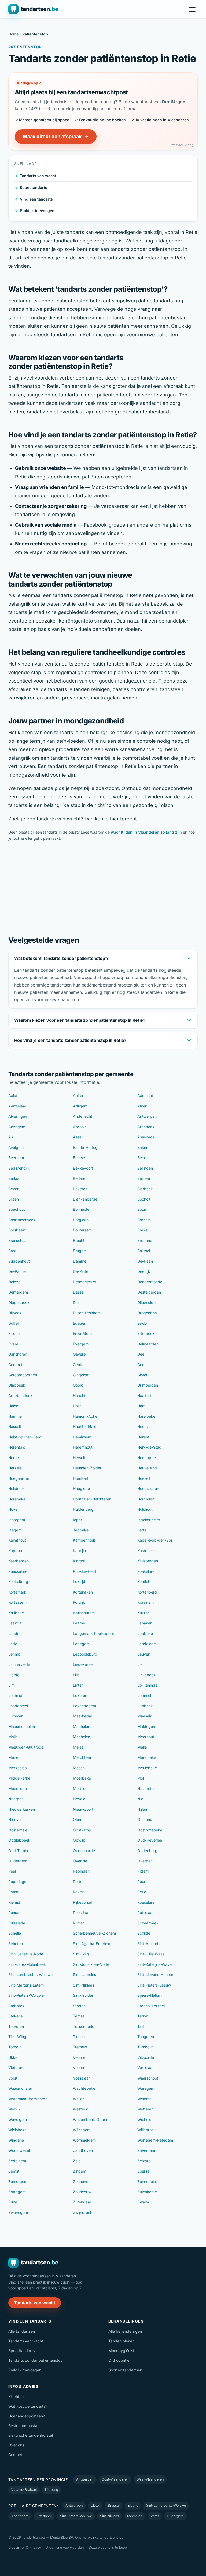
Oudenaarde (84, 1851)
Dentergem (18, 1292)
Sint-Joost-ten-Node (91, 1964)
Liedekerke (83, 1664)
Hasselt (15, 1426)
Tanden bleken (121, 2341)
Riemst (14, 1902)
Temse (79, 2016)
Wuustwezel (19, 2150)
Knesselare (18, 1571)
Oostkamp (82, 1830)
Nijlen (142, 1809)
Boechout (17, 1209)
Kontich (144, 1582)
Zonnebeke (147, 2182)
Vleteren (16, 2068)
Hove (13, 1509)
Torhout (15, 2047)
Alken (142, 1106)
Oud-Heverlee (150, 1840)
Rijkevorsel (82, 1902)
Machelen (82, 1726)
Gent (141, 1365)
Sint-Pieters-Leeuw (154, 1985)
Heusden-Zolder (87, 1468)
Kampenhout (84, 1540)
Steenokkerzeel (151, 2006)
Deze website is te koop (108, 2547)
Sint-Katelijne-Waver (155, 1964)
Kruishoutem (84, 1613)
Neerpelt (16, 1799)
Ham (141, 1406)
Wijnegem (82, 2130)
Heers (142, 1426)
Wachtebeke (84, 2088)
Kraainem (146, 1602)
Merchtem (82, 1757)
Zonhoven (82, 2182)
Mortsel (80, 1789)
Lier (141, 1664)
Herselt (79, 1458)
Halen (13, 1406)
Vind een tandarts (36, 199)
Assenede (146, 1137)
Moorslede (18, 1789)
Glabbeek (17, 1385)
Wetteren (145, 2109)
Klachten (16, 2397)
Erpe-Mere (82, 1333)
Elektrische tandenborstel (31, 2435)
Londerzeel (18, 1706)
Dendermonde (150, 1282)
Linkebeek (146, 1675)
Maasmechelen (22, 1726)
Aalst (13, 1096)
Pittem (143, 1871)
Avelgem (16, 1147)
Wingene (16, 2140)
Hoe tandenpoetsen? (27, 2416)
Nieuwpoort (83, 1809)
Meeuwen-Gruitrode (26, 1747)
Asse (77, 1137)
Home (13, 34)
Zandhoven (83, 2150)
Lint (12, 1685)
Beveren (80, 1189)
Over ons (16, 2445)
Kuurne (144, 1613)
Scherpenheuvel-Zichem (94, 1933)
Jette (142, 1530)
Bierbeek (145, 1189)
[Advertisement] (103, 888)
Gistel (142, 1375)
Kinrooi (79, 1561)
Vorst (13, 2078)
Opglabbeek (19, 1840)
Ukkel (13, 2057)
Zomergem (18, 2182)
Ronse (14, 1912)
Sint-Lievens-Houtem (156, 1975)
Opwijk (79, 1840)
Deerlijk (144, 1271)
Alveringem (18, 1116)
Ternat (143, 2016)
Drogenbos (147, 1313)
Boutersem (82, 1230)
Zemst (14, 2171)
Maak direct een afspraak (52, 136)
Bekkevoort (83, 1168)
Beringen (145, 1168)
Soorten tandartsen (125, 2370)
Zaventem (146, 2150)
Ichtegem (17, 1520)
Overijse (80, 1861)
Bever (13, 1189)
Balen (142, 1147)
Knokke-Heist (85, 1571)
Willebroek (147, 2130)
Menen (14, 1757)
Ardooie (80, 1127)
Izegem (15, 1530)
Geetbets (16, 1365)
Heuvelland (147, 1468)
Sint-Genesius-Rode (26, 1954)
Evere (13, 1344)
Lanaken (145, 1623)
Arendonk (146, 1127)
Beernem (16, 1158)
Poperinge (17, 1882)
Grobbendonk (20, 1396)
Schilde (144, 1933)
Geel (141, 1354)
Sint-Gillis (81, 1954)
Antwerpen (147, 1116)
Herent (143, 1437)
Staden (79, 2006)
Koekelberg (18, 1582)
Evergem (81, 1344)
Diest (77, 1303)
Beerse (79, 1158)
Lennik (14, 1654)
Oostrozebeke (150, 1830)
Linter (78, 1685)
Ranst (13, 1892)
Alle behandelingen (125, 2331)
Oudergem (18, 1861)
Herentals (17, 1447)
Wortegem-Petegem (155, 2140)
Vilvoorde (146, 2057)
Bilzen (14, 1199)
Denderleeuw (84, 1282)
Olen (77, 1819)
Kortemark (17, 1592)
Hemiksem (82, 1437)
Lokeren (80, 1696)
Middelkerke (19, 1778)
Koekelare (146, 1571)
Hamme (15, 1416)
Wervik (14, 2109)
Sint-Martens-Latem (26, 1985)
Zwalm (143, 2202)
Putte (78, 1882)
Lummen (16, 1716)
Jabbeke (81, 1530)
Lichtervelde (19, 1664)
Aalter (78, 1096)
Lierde (14, 1675)
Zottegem (17, 2192)
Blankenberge (85, 1199)
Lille (76, 1675)
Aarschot (145, 1096)
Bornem (144, 1220)
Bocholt (144, 1199)
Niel (141, 1799)
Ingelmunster (149, 1520)
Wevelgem (18, 2119)
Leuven (144, 1654)
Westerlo (81, 2109)
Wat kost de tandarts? (28, 2406)
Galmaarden (148, 1344)
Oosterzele (18, 1830)
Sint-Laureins (84, 1975)
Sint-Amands (149, 1944)
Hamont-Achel (86, 1416)
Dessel (79, 1292)
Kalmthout (17, 1540)
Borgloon (81, 1220)
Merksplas (17, 1768)
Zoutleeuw (82, 2192)
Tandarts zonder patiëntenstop (36, 2360)
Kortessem (17, 1602)
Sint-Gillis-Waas (151, 1954)
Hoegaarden (19, 1478)
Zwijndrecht (83, 2212)
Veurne (79, 2057)
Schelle (15, 1933)
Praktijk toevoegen (37, 211)
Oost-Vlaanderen (115, 2479)
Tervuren (16, 2026)
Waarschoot (148, 2078)
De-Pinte (81, 1271)
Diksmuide (146, 1303)
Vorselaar (146, 2068)
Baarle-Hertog (85, 1147)
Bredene (145, 1240)
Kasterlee (146, 1551)
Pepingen (81, 1871)
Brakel (143, 1230)
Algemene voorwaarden (65, 2547)
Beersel (144, 1158)
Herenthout (83, 1447)
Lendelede (147, 1644)
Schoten (16, 1944)
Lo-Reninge (147, 1685)
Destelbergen (149, 1292)
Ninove (14, 1819)
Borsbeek (17, 1230)
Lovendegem (84, 1706)
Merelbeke (147, 1757)
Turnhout (145, 2047)
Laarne (79, 1623)
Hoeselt (144, 1478)
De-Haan (145, 1261)
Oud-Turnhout (21, 1851)
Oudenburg (147, 1851)
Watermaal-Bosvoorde (28, 2099)
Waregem (146, 2088)
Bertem (144, 1178)
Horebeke (17, 1499)
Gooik (78, 1385)
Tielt (141, 2026)
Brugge (79, 1251)
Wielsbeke (17, 2130)
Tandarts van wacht (38, 176)
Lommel (144, 1696)
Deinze (14, 1282)
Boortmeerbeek (22, 1220)
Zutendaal (82, 2202)
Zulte (13, 2202)
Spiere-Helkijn (150, 1995)
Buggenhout (19, 1261)
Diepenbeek (19, 1303)
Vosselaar (81, 2078)
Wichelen (145, 2119)
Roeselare (146, 1902)
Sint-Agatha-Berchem (92, 1944)
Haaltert (144, 1396)
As (11, 1137)
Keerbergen (19, 1561)
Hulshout (145, 1509)
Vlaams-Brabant (24, 2490)
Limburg (52, 2490)
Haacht (79, 1396)
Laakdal (15, 1623)
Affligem (80, 1106)
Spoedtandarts (34, 187)
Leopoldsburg (85, 1654)
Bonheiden (82, 1209)
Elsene (14, 1333)
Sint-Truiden (84, 1995)
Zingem (80, 2171)
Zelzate (144, 2161)
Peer (12, 1871)
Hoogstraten (148, 1489)
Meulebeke (147, 1768)
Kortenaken (83, 1592)
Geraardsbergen (23, 1375)
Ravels (79, 1892)
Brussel (144, 1251)
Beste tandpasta (23, 2426)
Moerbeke (82, 1778)
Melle (142, 1747)
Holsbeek (16, 1489)
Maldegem (147, 1726)
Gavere (79, 1354)
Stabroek (16, 2006)
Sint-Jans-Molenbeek (27, 1964)
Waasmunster (20, 2088)
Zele (77, 2161)
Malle (13, 1737)
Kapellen (16, 1551)
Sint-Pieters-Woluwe (26, 1995)
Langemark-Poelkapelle (94, 1633)
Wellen (79, 2099)
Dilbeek (15, 1313)
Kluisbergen (148, 1561)
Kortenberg (147, 1592)
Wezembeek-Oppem (91, 2119)
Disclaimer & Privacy (25, 2547)
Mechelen (82, 1737)
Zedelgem (17, 2161)
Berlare (79, 1178)
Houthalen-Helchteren (92, 1499)
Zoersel (144, 2171)
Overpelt (145, 1861)
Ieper (78, 1520)
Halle (77, 1406)
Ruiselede (17, 1923)
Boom (142, 1209)
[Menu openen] (192, 9)
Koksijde (80, 1582)
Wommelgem (84, 2140)
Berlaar (14, 1178)
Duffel (13, 1323)
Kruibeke (16, 1613)
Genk (78, 1365)
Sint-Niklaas (84, 1985)
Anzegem (17, 1127)
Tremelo (80, 2047)
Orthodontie (119, 2360)
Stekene (16, 2016)
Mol (141, 1778)
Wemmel (145, 2099)
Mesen (79, 1768)
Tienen (79, 2037)
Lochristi (16, 1696)
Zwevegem (18, 2212)
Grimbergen (148, 1385)
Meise (78, 1747)
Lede (13, 1644)
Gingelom (81, 1375)
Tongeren (146, 2037)
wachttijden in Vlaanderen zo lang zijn (146, 832)
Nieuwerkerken (22, 1809)
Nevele (79, 1799)
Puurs (142, 1882)
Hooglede (81, 1489)
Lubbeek (145, 1706)
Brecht (79, 1240)
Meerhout (146, 1737)
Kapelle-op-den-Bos (155, 1540)
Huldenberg (83, 1509)
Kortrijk (79, 1602)
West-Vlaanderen (150, 2479)
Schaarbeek (148, 1923)
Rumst (78, 1923)
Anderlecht (83, 1116)
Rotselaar (146, 1912)
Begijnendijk (19, 1168)
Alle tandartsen (22, 2331)
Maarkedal (82, 1716)
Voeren (79, 2068)
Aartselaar (17, 1106)
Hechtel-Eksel (85, 1426)
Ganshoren (18, 1354)
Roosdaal (81, 1912)
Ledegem (81, 1644)
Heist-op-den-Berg (25, 1437)
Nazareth (146, 1789)
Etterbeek (146, 1333)
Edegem (80, 1323)
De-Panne (17, 1271)
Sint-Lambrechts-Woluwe (30, 1975)
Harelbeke (146, 1416)
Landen (15, 1633)
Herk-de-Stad (149, 1447)
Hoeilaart (81, 1478)
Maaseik (145, 1716)
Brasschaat (18, 1240)
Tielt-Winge (18, 2037)
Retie (142, 1892)
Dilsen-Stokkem (87, 1313)
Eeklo (142, 1323)
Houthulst (146, 1499)
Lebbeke (145, 1633)
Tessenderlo (84, 2026)
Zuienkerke (147, 2192)
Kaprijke (80, 1551)
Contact (15, 2455)
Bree (12, 1251)
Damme (80, 1261)
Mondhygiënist (121, 2351)
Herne (14, 1458)
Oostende (146, 1819)
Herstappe (147, 1458)
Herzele (15, 1468)
